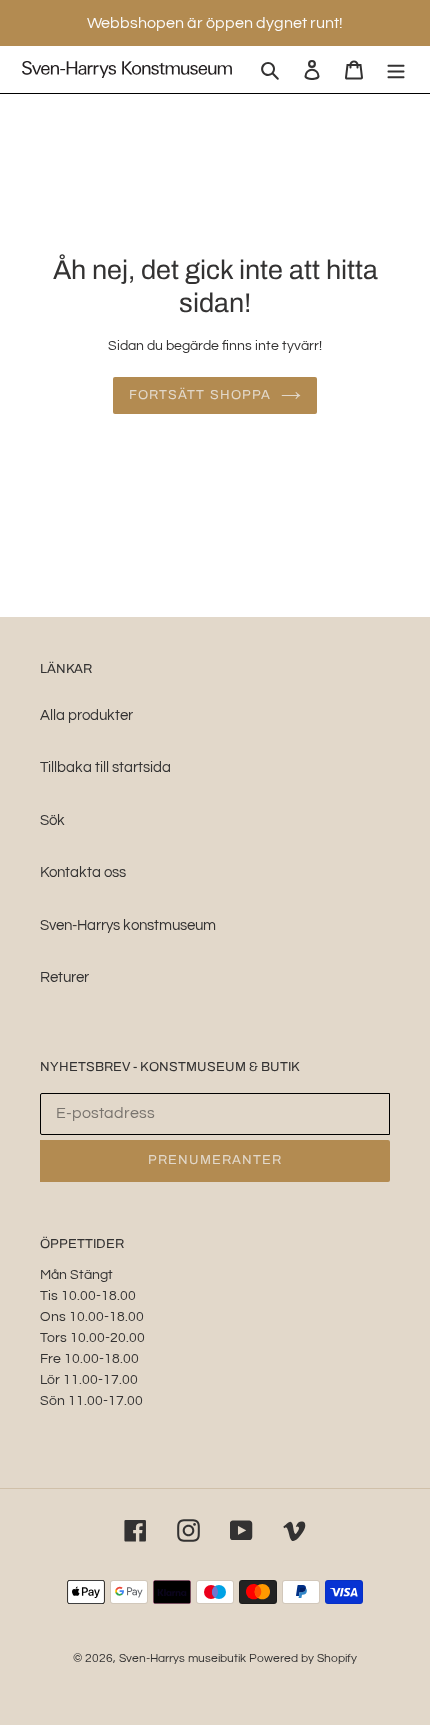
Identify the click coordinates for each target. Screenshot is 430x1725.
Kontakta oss (83, 872)
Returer (64, 977)
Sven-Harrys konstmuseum (128, 925)
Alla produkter (86, 715)
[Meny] (396, 69)
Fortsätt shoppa (200, 395)
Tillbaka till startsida (105, 767)
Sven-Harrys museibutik (184, 1658)
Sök (52, 820)
